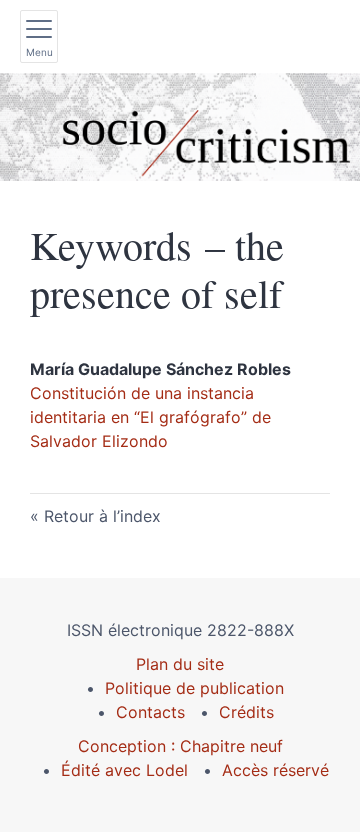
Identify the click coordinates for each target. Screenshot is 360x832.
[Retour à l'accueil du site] (180, 127)
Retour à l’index (102, 516)
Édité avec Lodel (124, 770)
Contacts (150, 712)
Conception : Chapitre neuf (180, 746)
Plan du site (180, 664)
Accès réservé (275, 770)
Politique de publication (194, 688)
